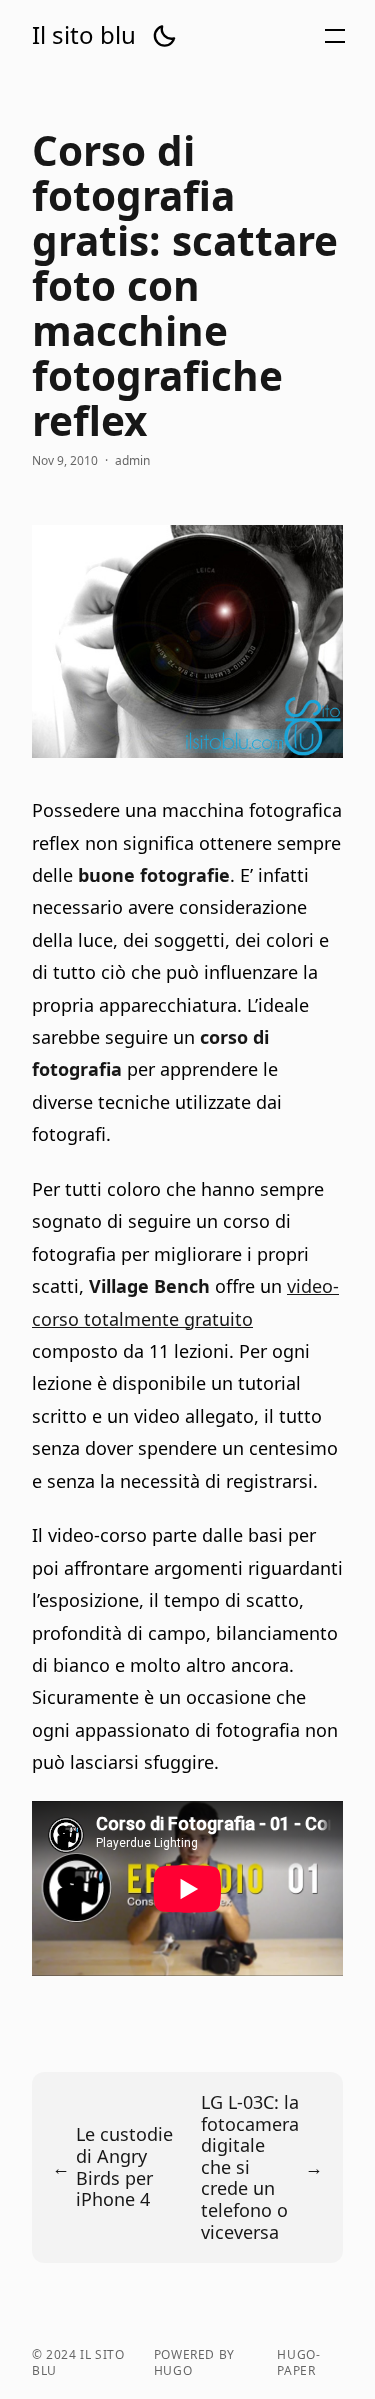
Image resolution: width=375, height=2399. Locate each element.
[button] (164, 36)
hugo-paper (298, 2363)
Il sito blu (84, 35)
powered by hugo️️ (194, 2363)
